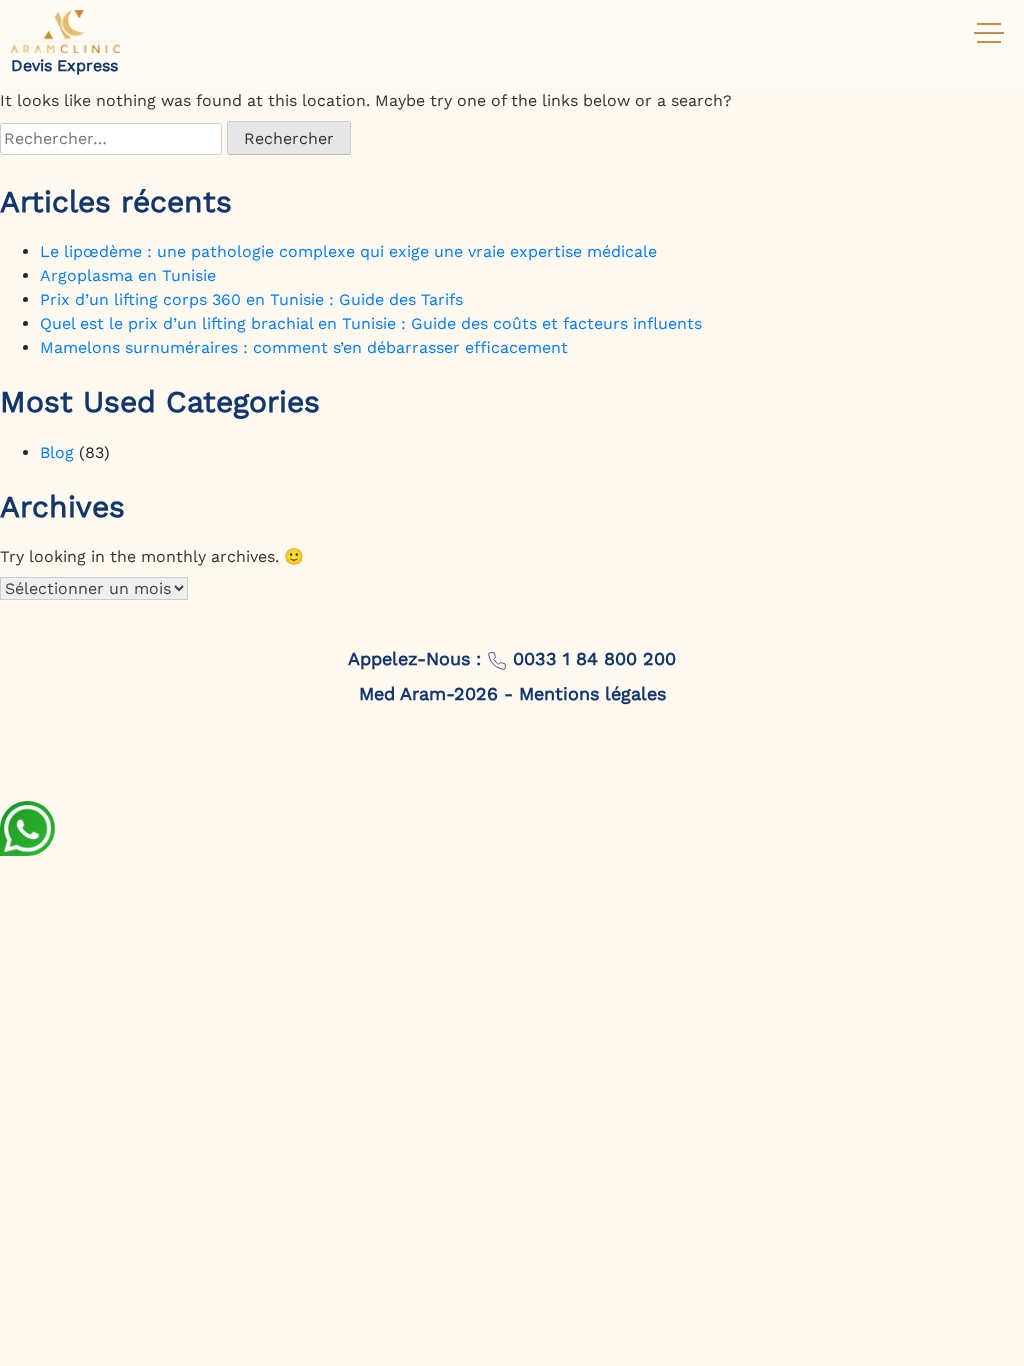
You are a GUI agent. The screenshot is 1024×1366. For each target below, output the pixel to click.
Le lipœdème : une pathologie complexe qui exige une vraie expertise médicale (348, 251)
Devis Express (64, 65)
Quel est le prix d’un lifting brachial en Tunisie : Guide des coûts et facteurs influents (371, 323)
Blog (57, 452)
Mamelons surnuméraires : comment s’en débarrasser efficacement (304, 347)
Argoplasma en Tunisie (128, 275)
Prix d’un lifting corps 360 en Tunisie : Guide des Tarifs (251, 299)
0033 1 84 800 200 (591, 658)
